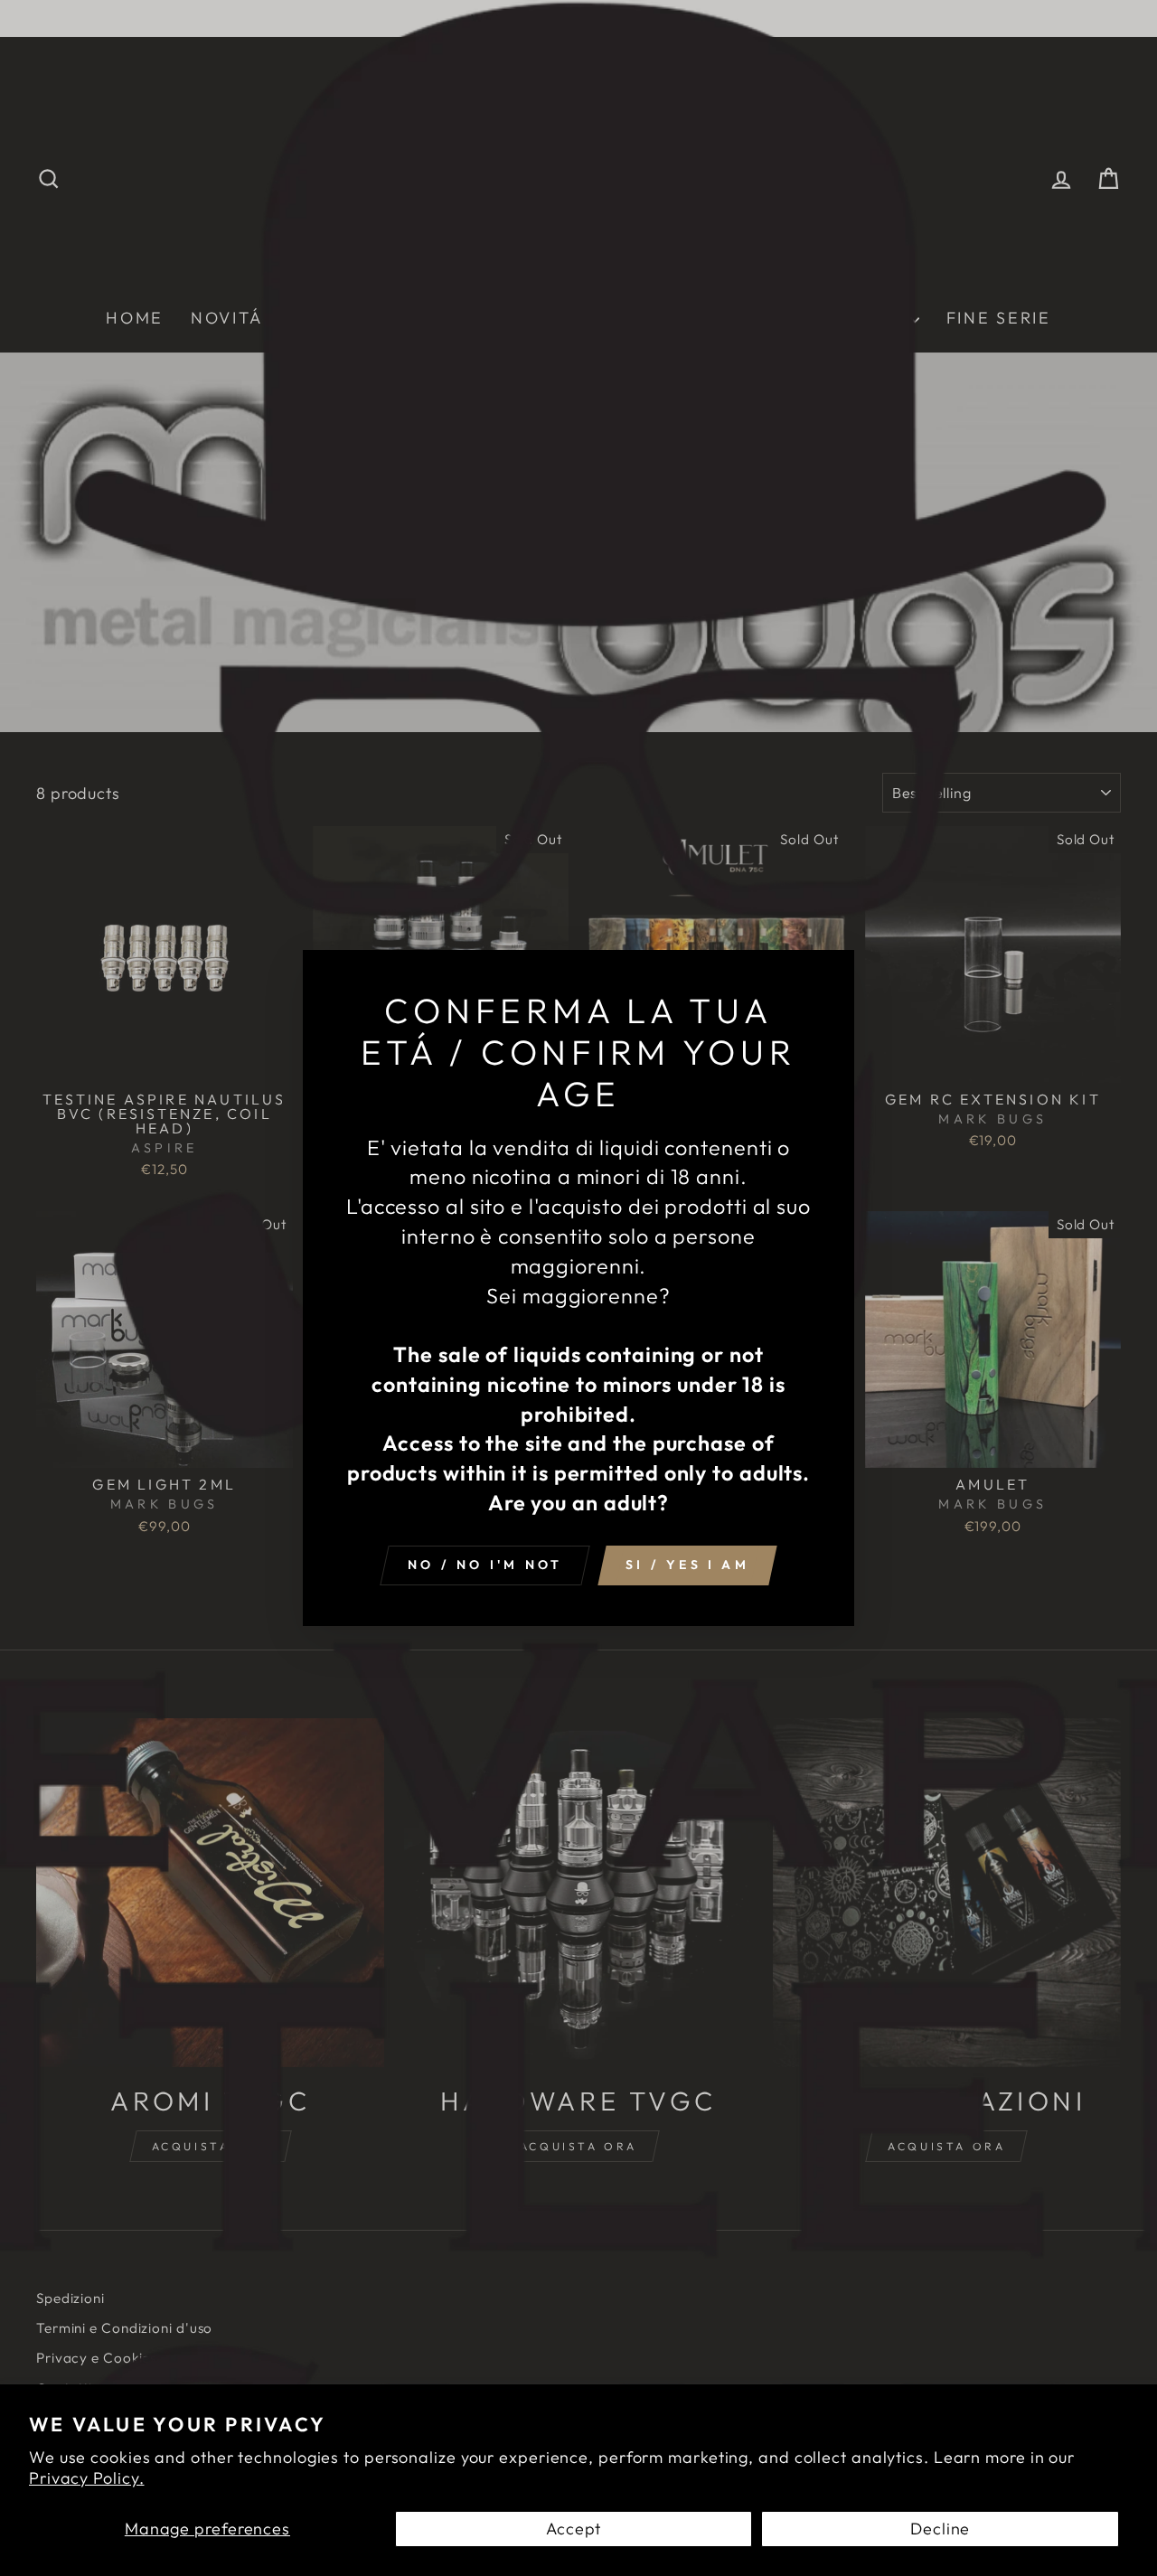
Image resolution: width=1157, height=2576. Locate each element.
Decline (940, 2529)
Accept (574, 2529)
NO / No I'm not (485, 1565)
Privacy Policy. (87, 2478)
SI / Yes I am (687, 1565)
